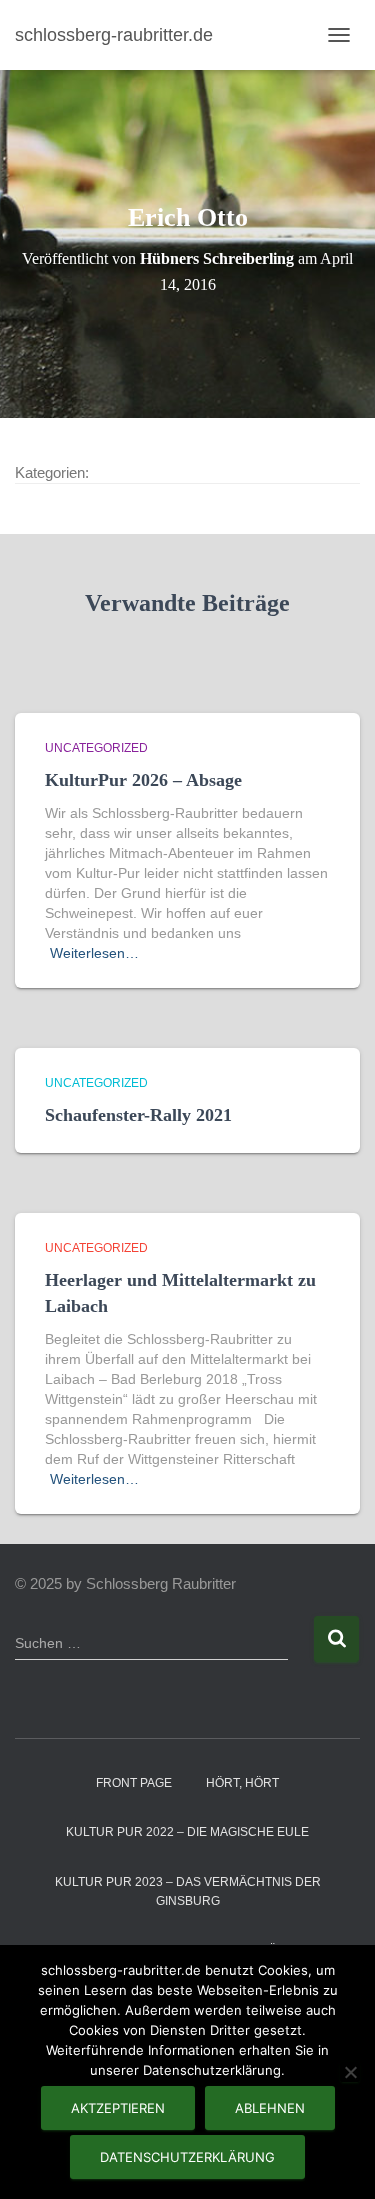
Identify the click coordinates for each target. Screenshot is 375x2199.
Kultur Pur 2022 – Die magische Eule (187, 1832)
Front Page (134, 1783)
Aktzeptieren (118, 2108)
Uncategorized (96, 748)
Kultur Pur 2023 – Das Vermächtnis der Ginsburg (188, 1891)
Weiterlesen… (94, 953)
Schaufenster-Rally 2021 (138, 1115)
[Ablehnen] (350, 2072)
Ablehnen (270, 2108)
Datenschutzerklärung (187, 2157)
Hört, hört (242, 1783)
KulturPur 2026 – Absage (143, 780)
